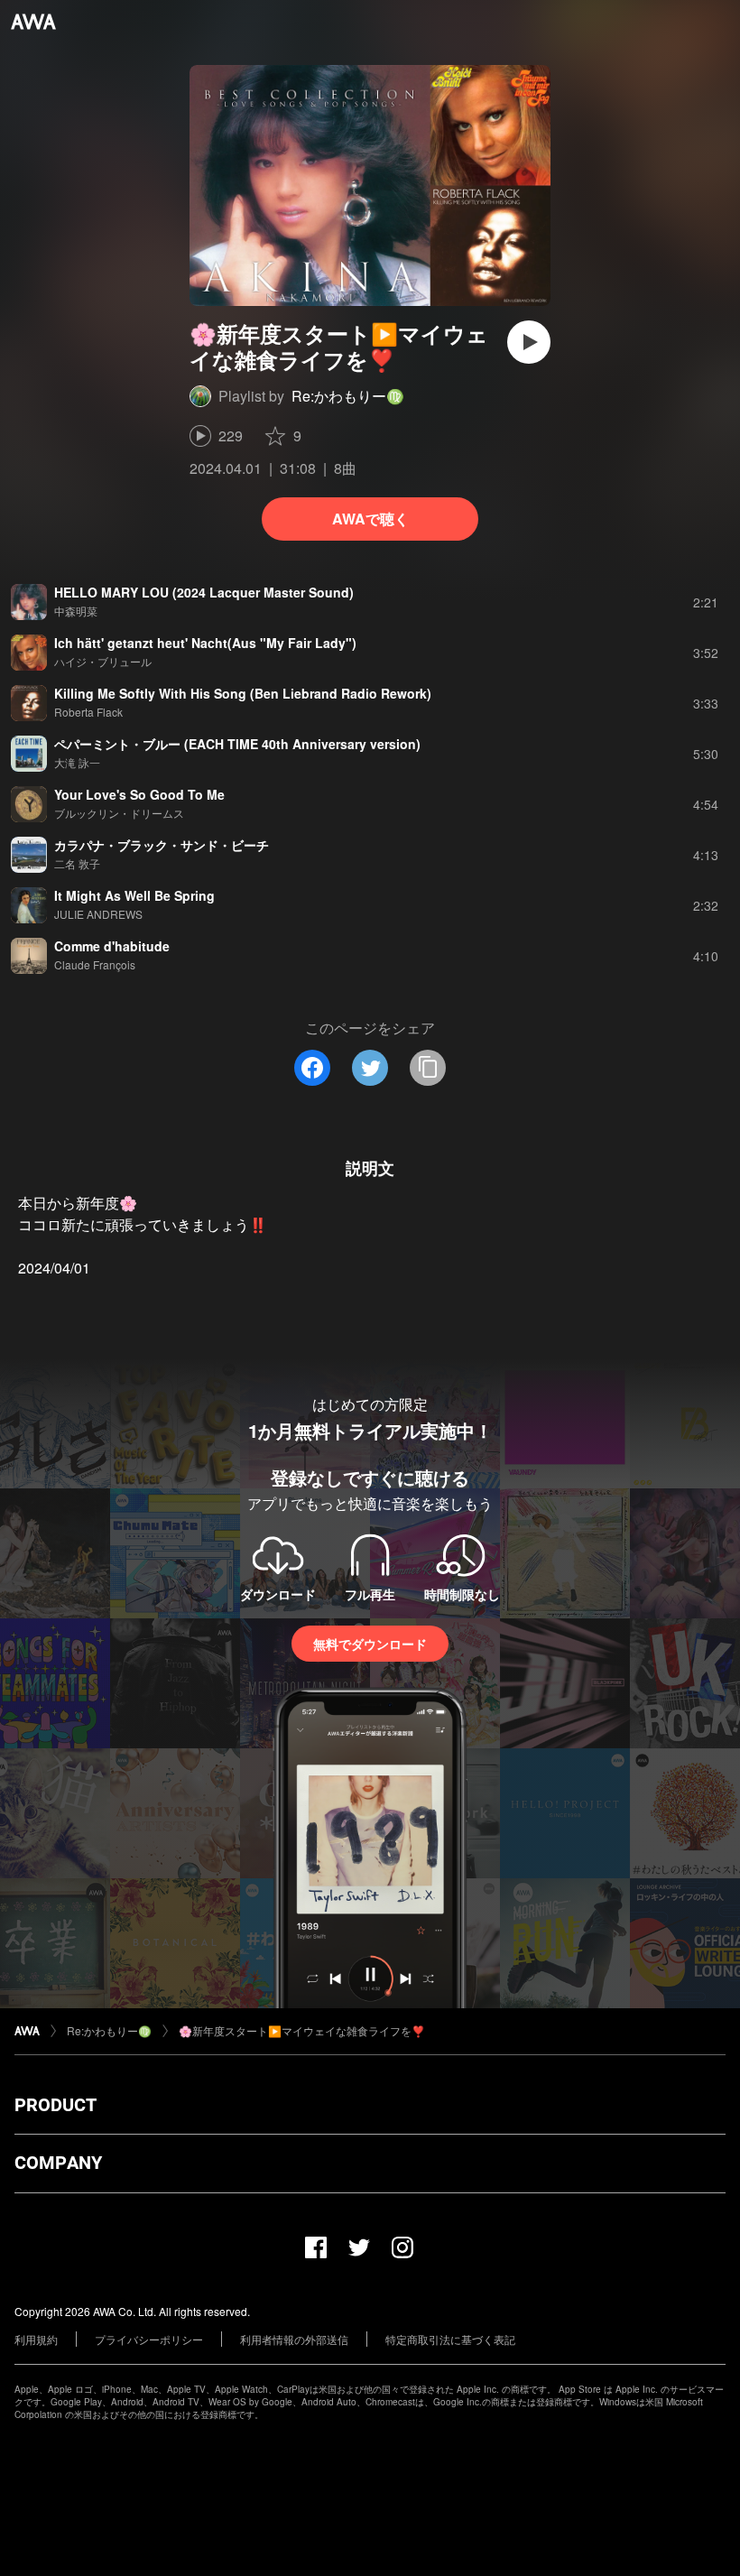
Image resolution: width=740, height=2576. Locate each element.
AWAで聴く (370, 519)
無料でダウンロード (370, 1644)
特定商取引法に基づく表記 (450, 2339)
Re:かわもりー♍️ (348, 396)
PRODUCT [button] (55, 2105)
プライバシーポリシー (149, 2339)
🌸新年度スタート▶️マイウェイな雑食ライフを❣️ (302, 2030)
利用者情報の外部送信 (294, 2339)
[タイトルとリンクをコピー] (428, 1068)
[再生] (529, 342)
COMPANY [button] (58, 2163)
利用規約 (36, 2339)
